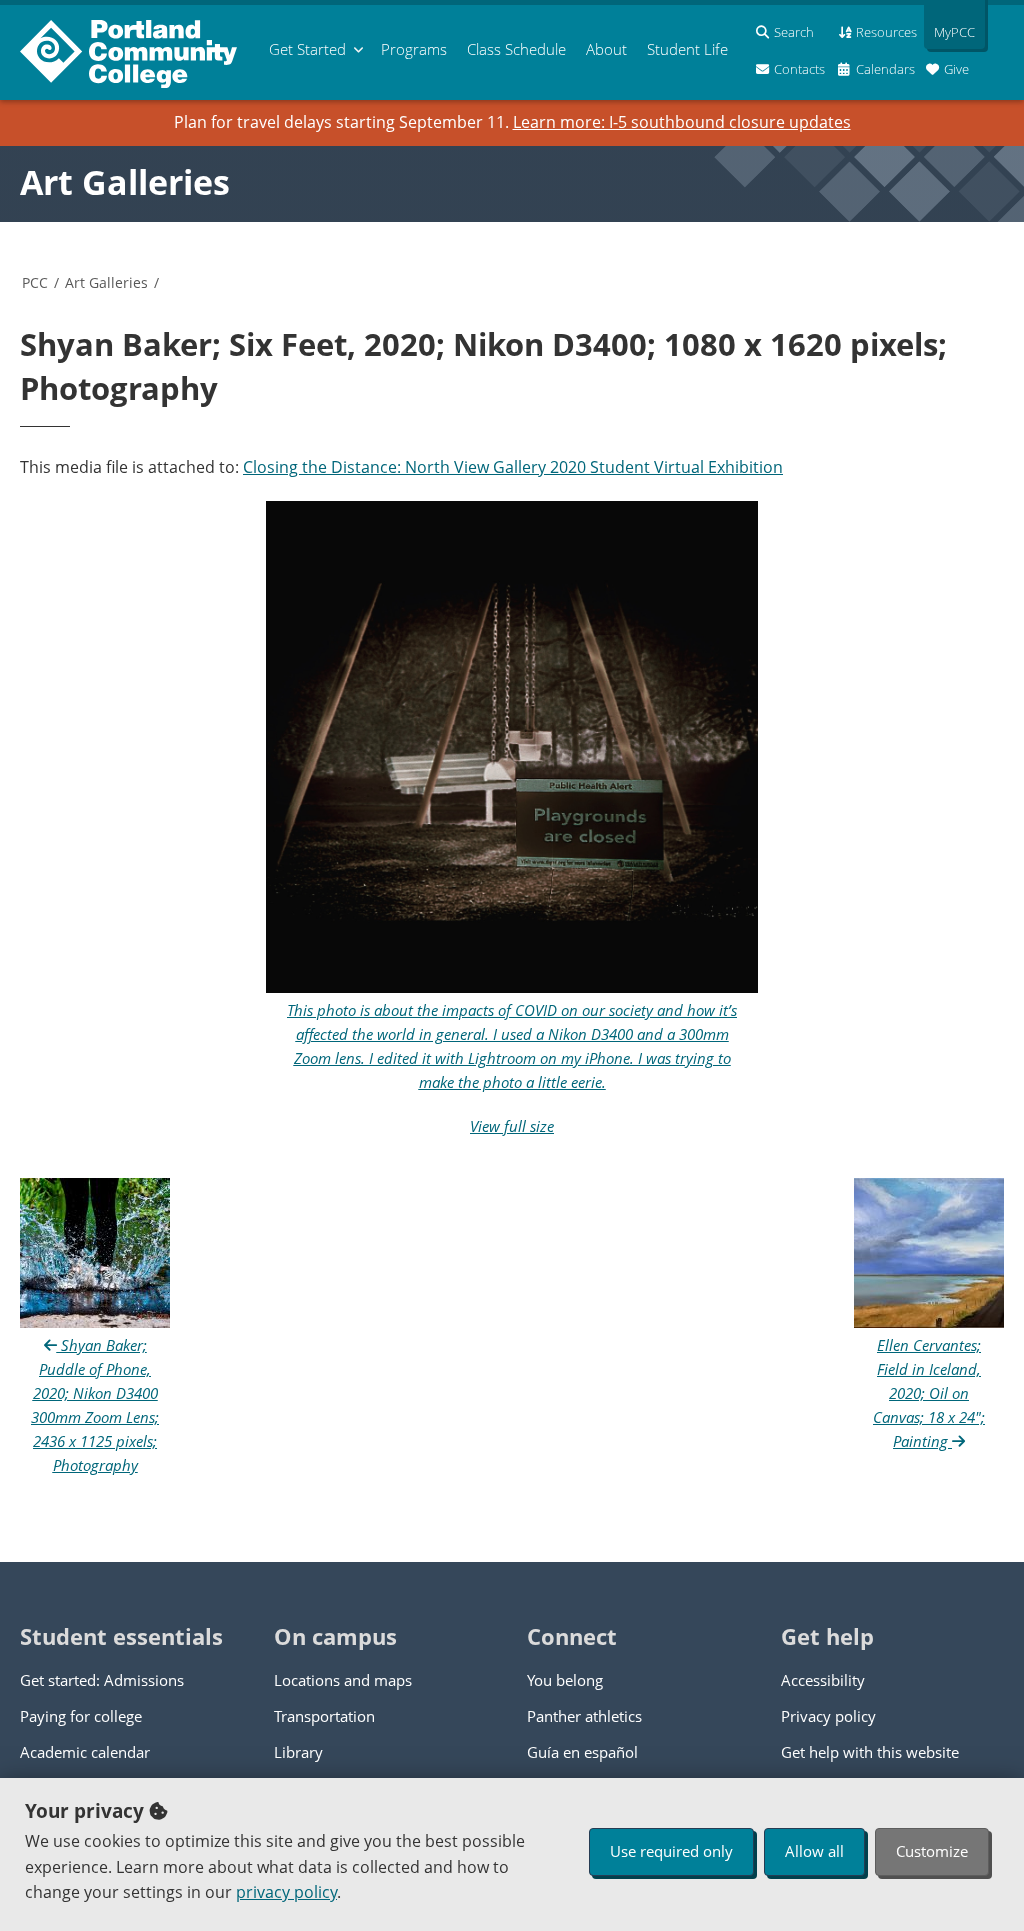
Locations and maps (343, 1680)
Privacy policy (828, 1716)
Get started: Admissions (102, 1680)
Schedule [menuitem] (516, 49)
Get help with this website (870, 1752)
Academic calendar (85, 1752)
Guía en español (582, 1752)
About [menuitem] (606, 49)
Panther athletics (584, 1716)
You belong (565, 1680)
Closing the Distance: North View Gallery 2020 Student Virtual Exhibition (513, 467)
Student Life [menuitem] (687, 49)
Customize (932, 1851)
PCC (35, 282)
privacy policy (286, 1892)
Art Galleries (125, 182)
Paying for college (81, 1716)
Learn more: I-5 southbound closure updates (682, 122)
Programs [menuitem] (414, 49)
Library (298, 1752)
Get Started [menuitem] (307, 49)
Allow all (814, 1851)
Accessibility (823, 1680)
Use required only (671, 1851)
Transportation (324, 1716)
